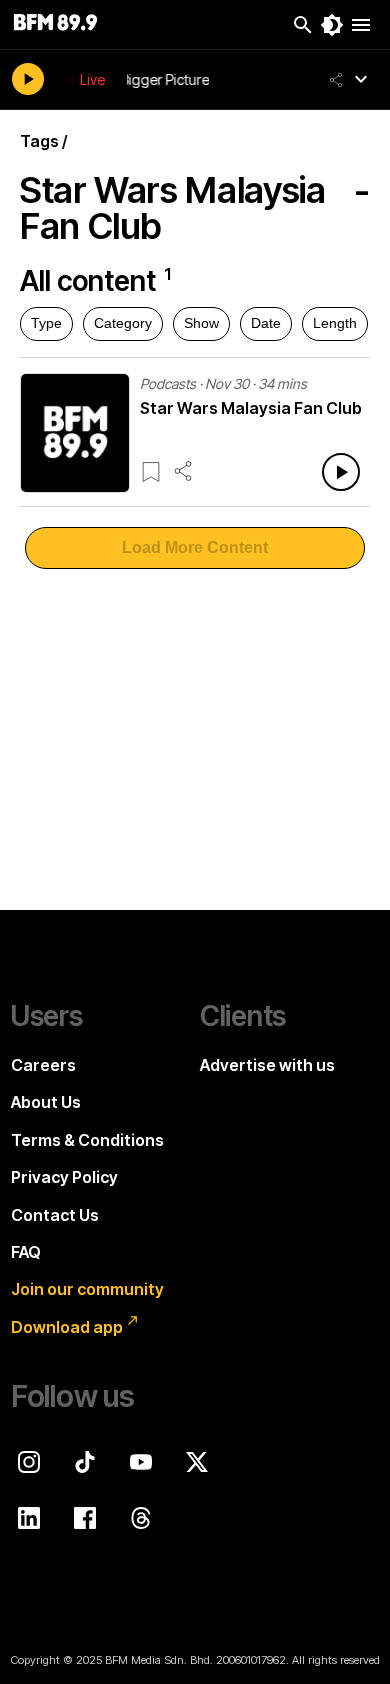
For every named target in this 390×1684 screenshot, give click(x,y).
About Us (46, 1102)
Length (335, 323)
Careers (43, 1065)
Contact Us (55, 1215)
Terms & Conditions (87, 1140)
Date (266, 323)
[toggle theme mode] (332, 25)
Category (123, 323)
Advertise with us (267, 1065)
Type (46, 323)
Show (201, 323)
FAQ (26, 1252)
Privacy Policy (64, 1177)
